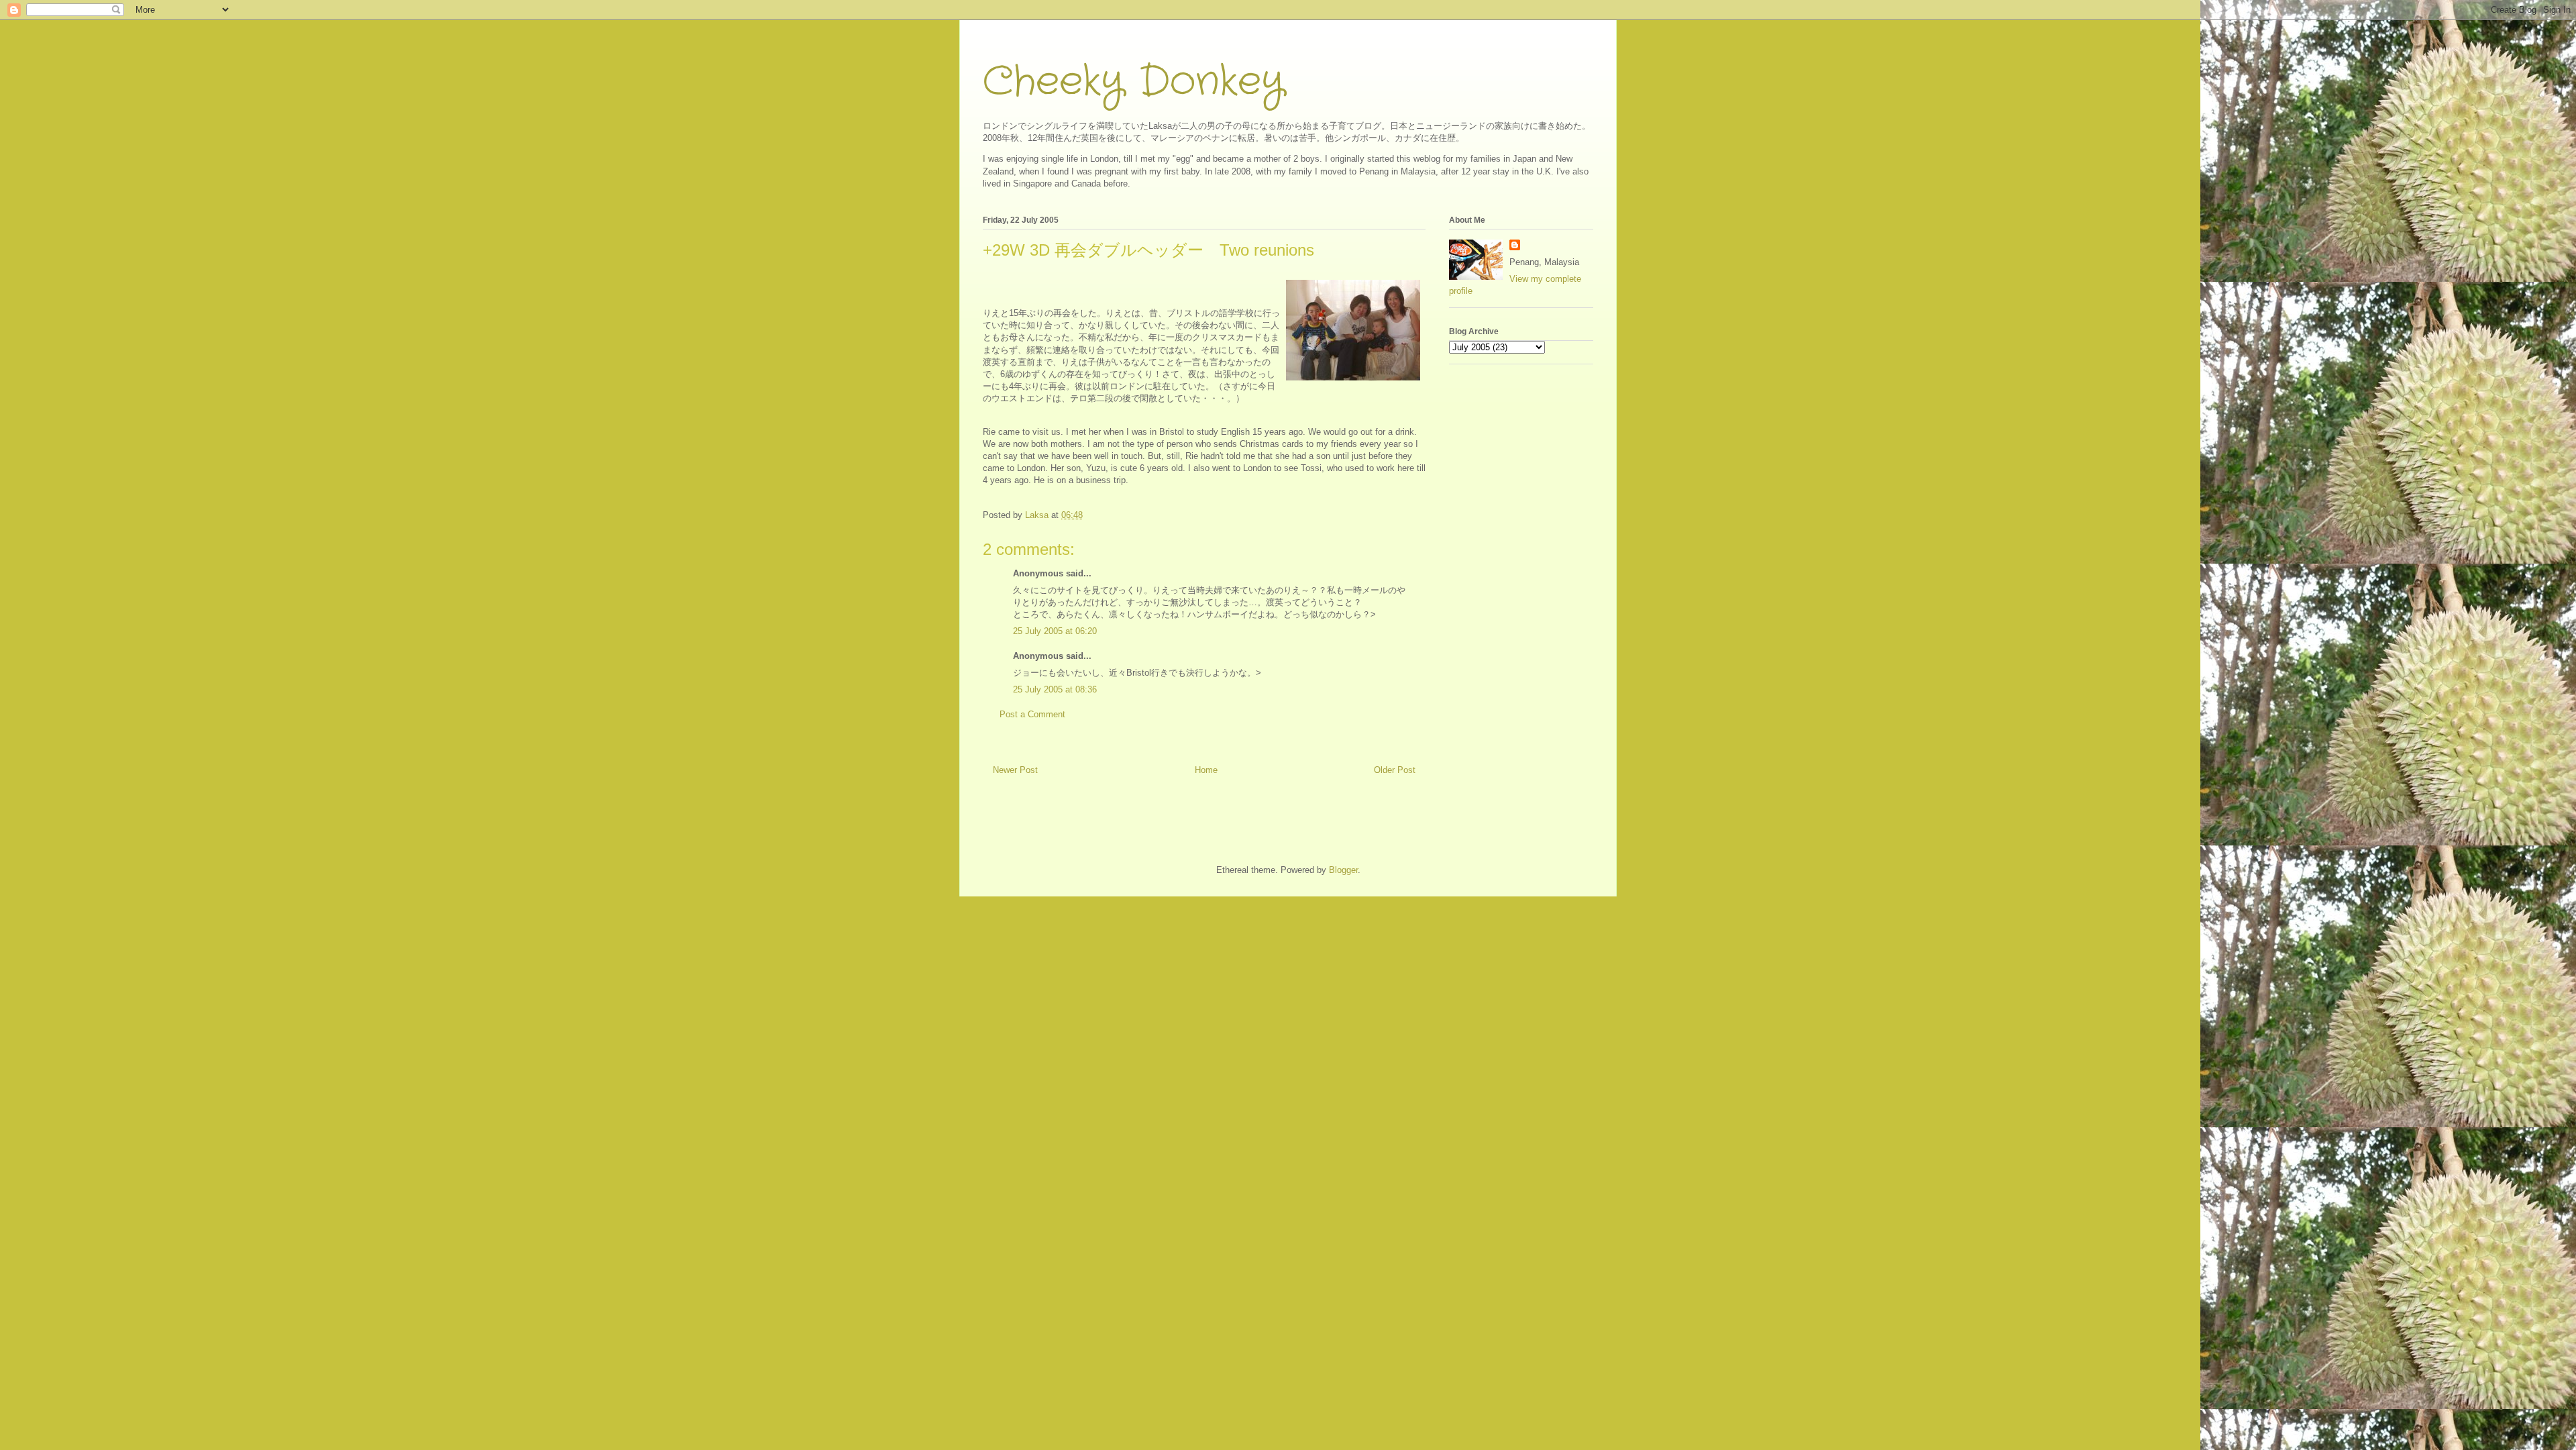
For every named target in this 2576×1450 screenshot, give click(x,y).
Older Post (1395, 770)
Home (1206, 770)
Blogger (1343, 870)
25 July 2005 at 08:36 (1055, 689)
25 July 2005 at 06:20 (1055, 631)
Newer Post (1015, 770)
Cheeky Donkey (1133, 82)
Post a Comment (1032, 714)
